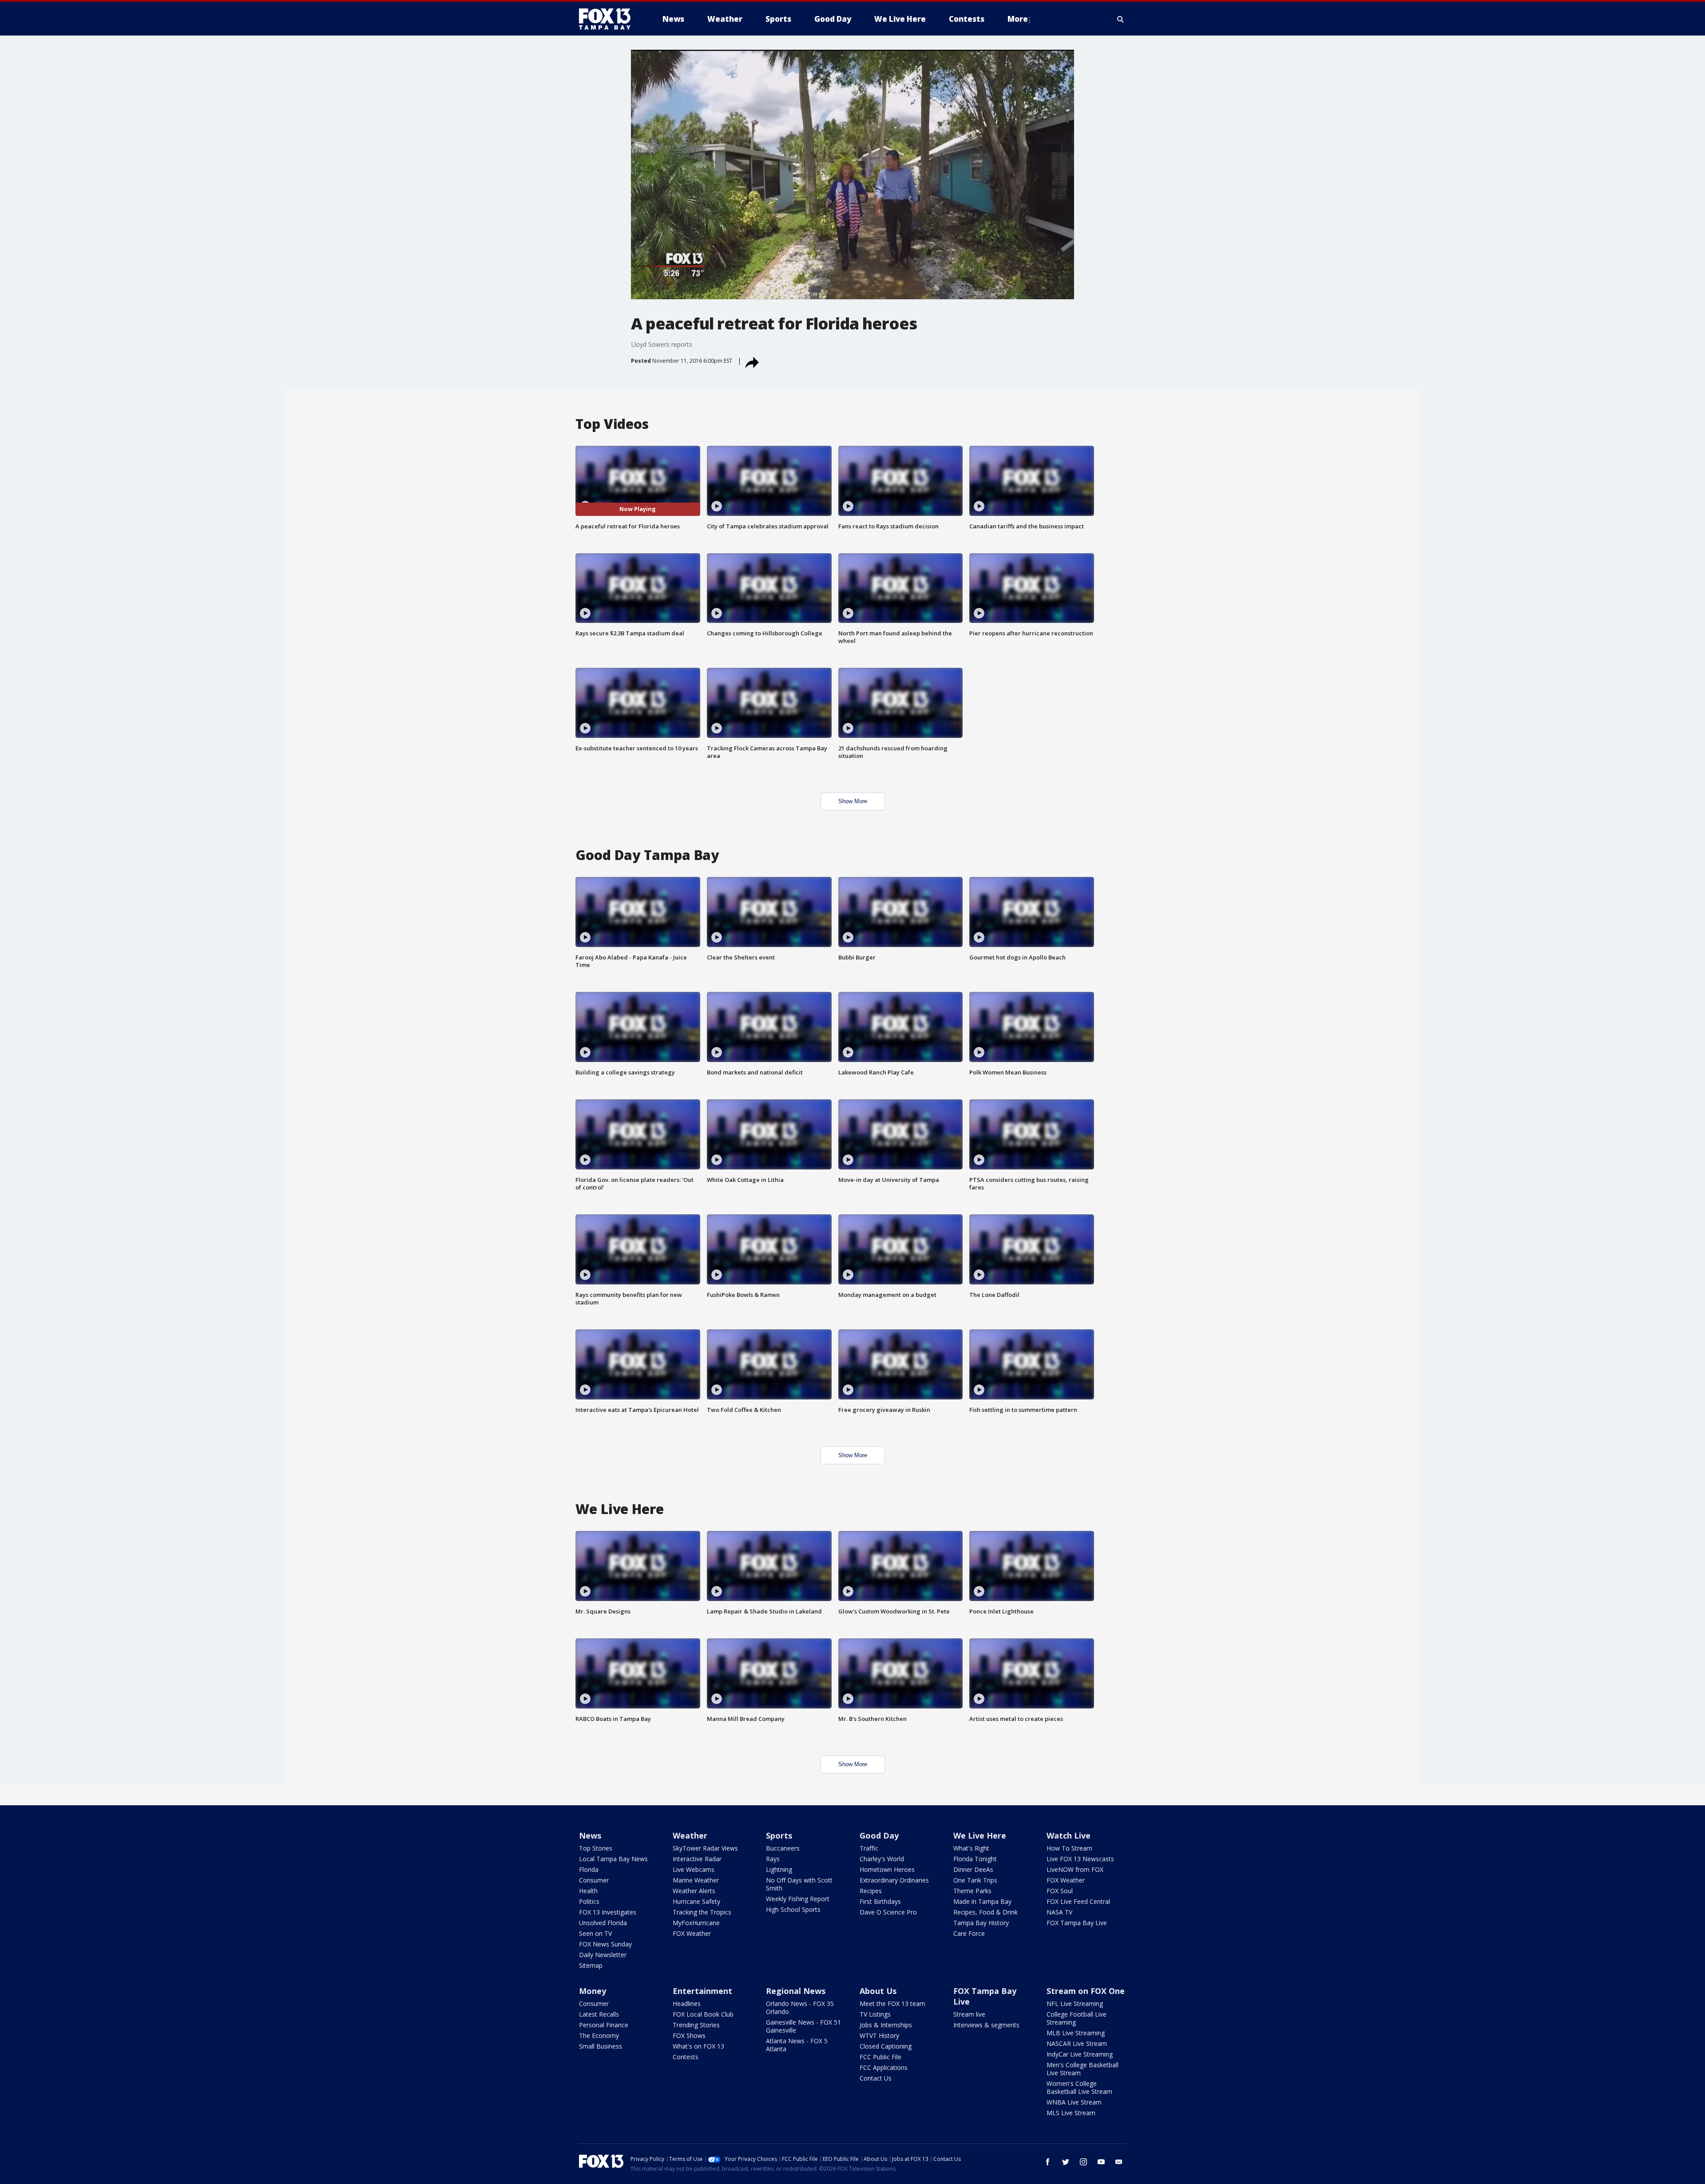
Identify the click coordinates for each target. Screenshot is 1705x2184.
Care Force (969, 1933)
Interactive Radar (697, 1859)
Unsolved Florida (603, 1923)
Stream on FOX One (1086, 1991)
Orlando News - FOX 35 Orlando (800, 2008)
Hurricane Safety (696, 1901)
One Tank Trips (975, 1880)
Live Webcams (694, 1869)
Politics (589, 1901)
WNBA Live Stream (1074, 2102)
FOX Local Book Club (703, 2014)
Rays (773, 1859)
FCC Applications (884, 2067)
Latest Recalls (599, 2014)
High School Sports (793, 1909)
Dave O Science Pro (888, 1912)
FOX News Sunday (605, 1944)
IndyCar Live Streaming (1080, 2054)
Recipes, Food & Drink (985, 1912)
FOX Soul (1060, 1891)
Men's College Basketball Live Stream (1082, 2069)
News (590, 1835)
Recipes (871, 1891)
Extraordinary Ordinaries (894, 1880)
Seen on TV (595, 1933)
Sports (779, 1835)
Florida (589, 1869)
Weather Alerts (694, 1891)
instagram (1083, 2162)
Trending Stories (696, 2025)
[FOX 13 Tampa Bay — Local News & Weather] (608, 19)
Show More (853, 801)
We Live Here (980, 1835)
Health (588, 1891)
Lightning (779, 1869)
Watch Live (1069, 1835)
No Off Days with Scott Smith (799, 1884)
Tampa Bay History (981, 1923)
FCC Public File (880, 2057)
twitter (1066, 2162)
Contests (686, 2057)
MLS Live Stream (1071, 2113)
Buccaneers (783, 1848)
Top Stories (596, 1848)
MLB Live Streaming (1076, 2033)
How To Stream (1069, 1848)
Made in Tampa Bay (982, 1901)
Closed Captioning (886, 2046)
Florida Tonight (975, 1859)
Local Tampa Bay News (613, 1859)
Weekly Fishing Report (798, 1899)
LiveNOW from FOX (1075, 1869)
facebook (1048, 2162)
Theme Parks (972, 1891)
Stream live (969, 2014)
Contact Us (876, 2078)
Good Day (879, 1835)
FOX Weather (692, 1933)
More (1018, 19)
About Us (878, 1991)
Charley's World (882, 1859)
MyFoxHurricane (696, 1923)
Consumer (594, 1880)
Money (593, 1991)
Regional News (796, 1991)
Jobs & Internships (886, 2025)
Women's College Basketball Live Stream (1079, 2087)
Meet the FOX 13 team (892, 2004)
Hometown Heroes (887, 1869)
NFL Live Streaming (1075, 2004)
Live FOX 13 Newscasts (1080, 1859)
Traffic (869, 1848)
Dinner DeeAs (973, 1869)
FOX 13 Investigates (608, 1912)
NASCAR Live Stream (1077, 2043)
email (1119, 2162)
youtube (1101, 2162)
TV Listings (875, 2014)
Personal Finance (604, 2025)
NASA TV (1059, 1912)
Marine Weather (696, 1880)
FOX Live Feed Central (1078, 1901)
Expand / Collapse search (1121, 19)
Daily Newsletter (603, 1955)
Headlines (687, 2004)
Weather (690, 1835)
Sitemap (591, 1965)
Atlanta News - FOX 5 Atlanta (797, 2045)
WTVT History (879, 2035)
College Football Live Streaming (1077, 2018)
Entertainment (702, 1991)
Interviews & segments (986, 2025)
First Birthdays (880, 1901)
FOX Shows (689, 2035)
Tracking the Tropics (702, 1912)
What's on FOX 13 (698, 2046)
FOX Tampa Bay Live (1077, 1923)
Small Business (601, 2046)
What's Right (971, 1848)
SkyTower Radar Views (705, 1848)
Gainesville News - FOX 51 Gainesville (803, 2026)
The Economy (599, 2035)
